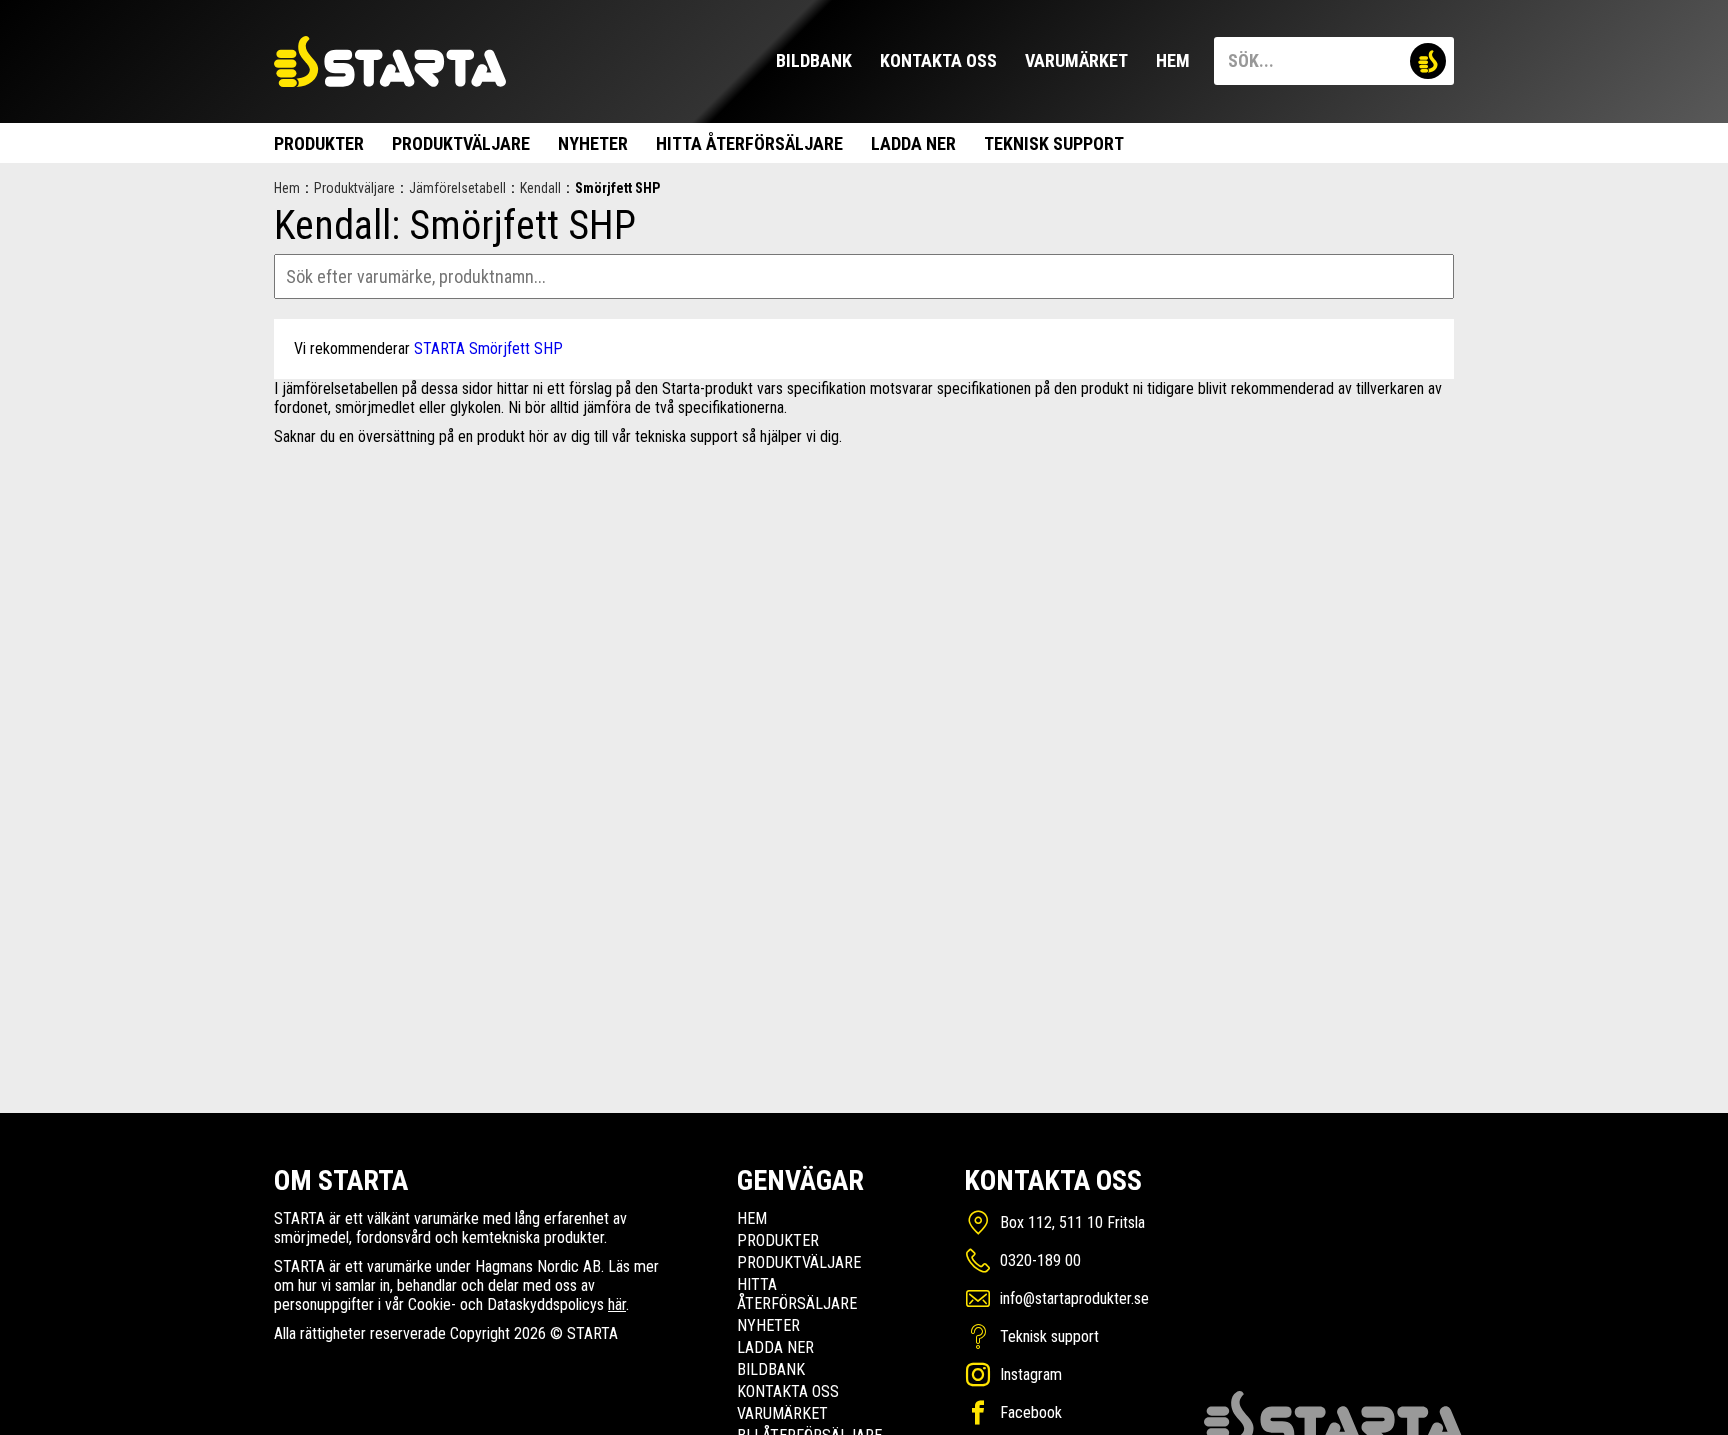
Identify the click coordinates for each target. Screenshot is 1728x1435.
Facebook (1031, 1412)
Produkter (319, 143)
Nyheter (593, 143)
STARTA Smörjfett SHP (488, 348)
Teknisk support (1054, 143)
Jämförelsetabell (457, 188)
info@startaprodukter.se (1074, 1298)
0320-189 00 (1040, 1260)
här (617, 1304)
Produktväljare (461, 143)
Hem (1173, 60)
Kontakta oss (938, 60)
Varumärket (1076, 60)
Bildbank (814, 60)
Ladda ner (913, 143)
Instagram (1031, 1374)
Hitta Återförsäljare (749, 143)
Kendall (540, 188)
